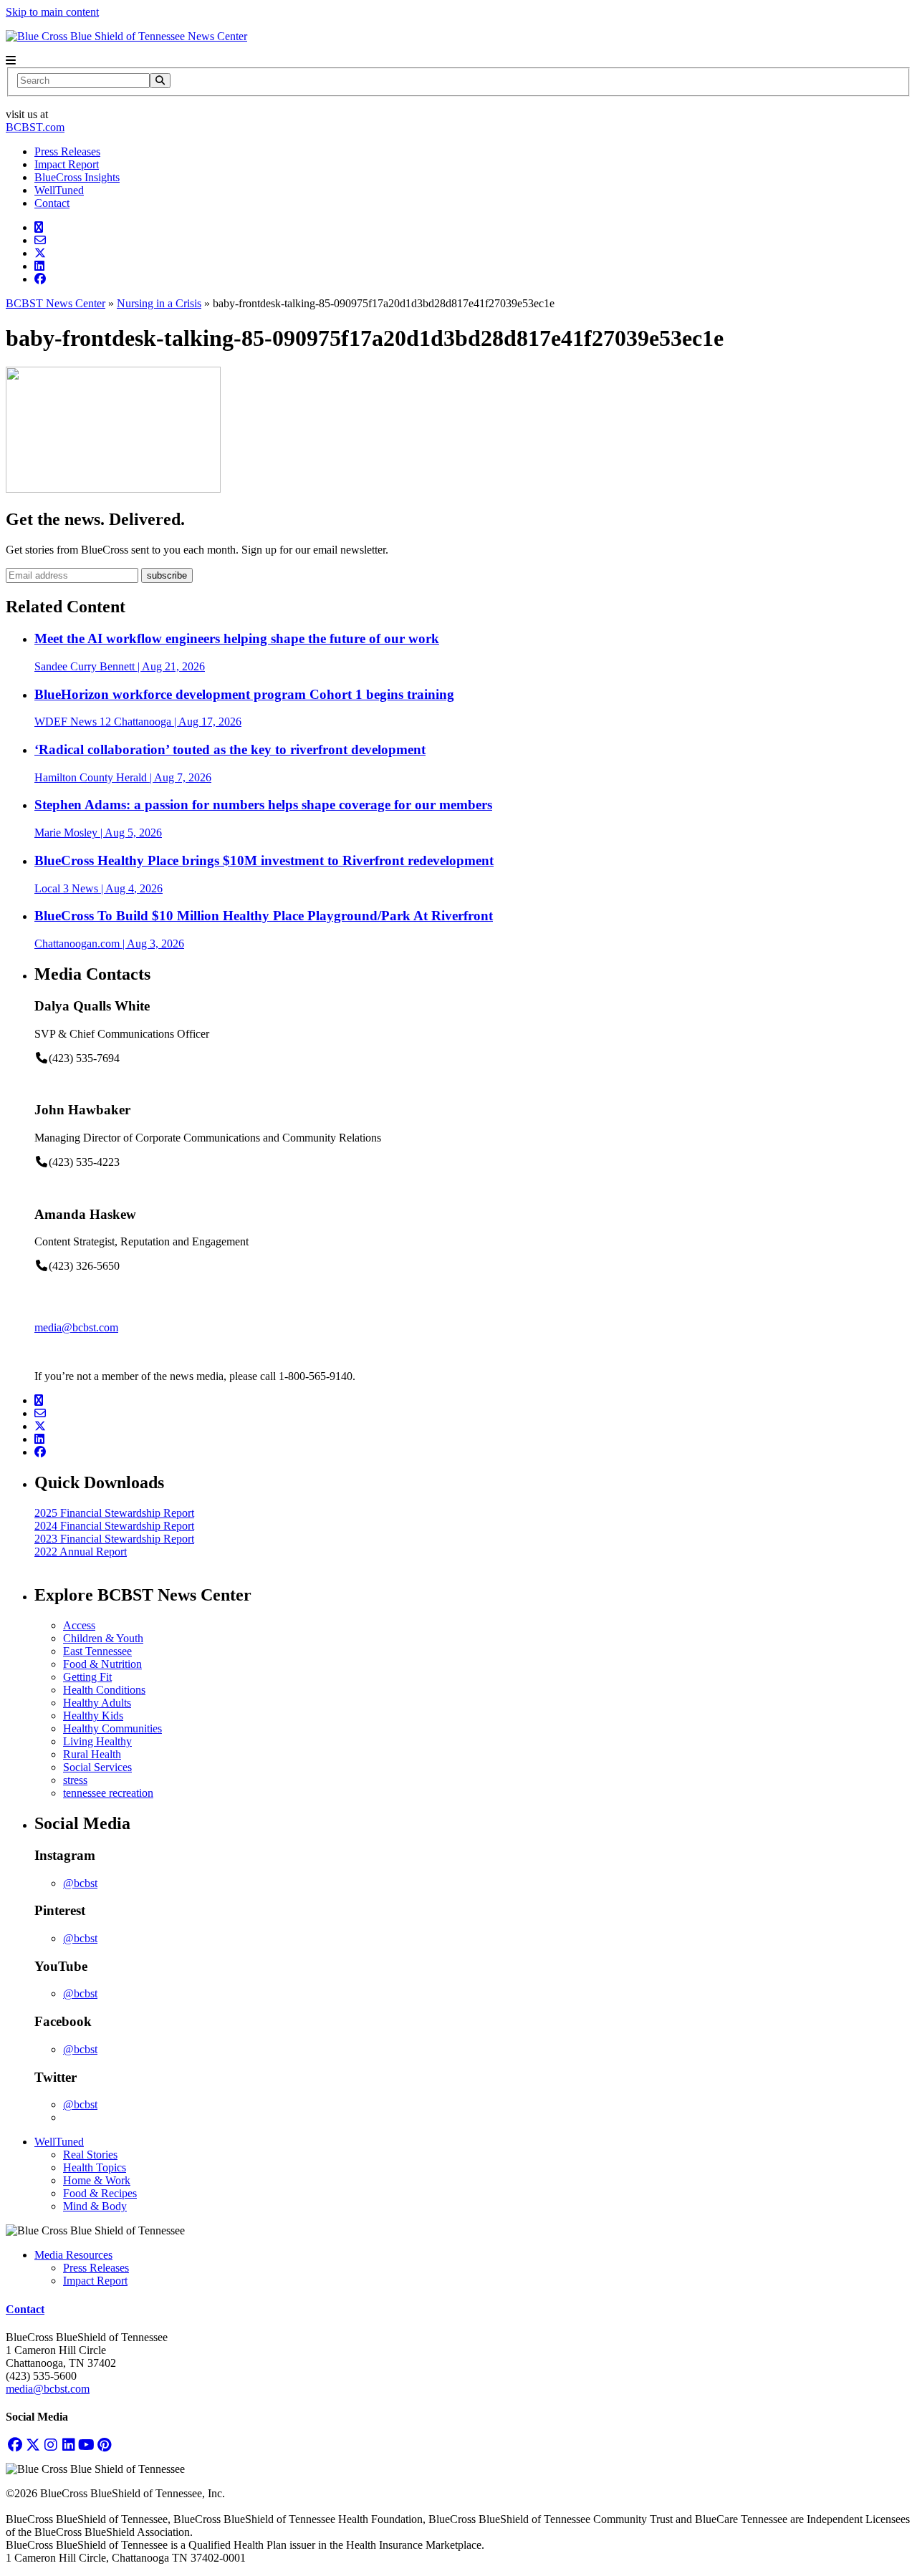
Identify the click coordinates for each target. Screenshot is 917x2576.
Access (79, 1625)
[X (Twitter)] (33, 2445)
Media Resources (73, 2255)
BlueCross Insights (77, 177)
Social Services (97, 1767)
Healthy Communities (112, 1728)
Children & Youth (103, 1638)
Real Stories (90, 2155)
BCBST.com (35, 127)
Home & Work (97, 2180)
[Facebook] (15, 2445)
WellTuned (59, 190)
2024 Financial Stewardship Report (114, 1526)
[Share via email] (40, 240)
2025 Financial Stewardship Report (114, 1513)
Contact (52, 203)
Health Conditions (104, 1690)
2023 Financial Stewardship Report (114, 1539)
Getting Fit (87, 1677)
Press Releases (67, 151)
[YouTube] (86, 2445)
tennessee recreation (108, 1793)
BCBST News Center (56, 303)
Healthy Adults (97, 1703)
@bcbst (80, 1883)
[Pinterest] (104, 2445)
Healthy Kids (93, 1716)
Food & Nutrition (102, 1664)
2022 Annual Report (81, 1552)
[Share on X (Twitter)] (40, 253)
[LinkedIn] (68, 2445)
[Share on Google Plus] (39, 227)
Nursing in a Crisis (159, 303)
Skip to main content (52, 12)
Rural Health (92, 1754)
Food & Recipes (100, 2193)
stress (75, 1780)
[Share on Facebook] (40, 279)
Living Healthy (97, 1741)
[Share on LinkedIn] (39, 266)
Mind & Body (95, 2206)
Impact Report (67, 164)
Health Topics (95, 2167)
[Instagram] (51, 2445)
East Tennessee (97, 1651)
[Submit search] (160, 81)
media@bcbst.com (76, 1327)
